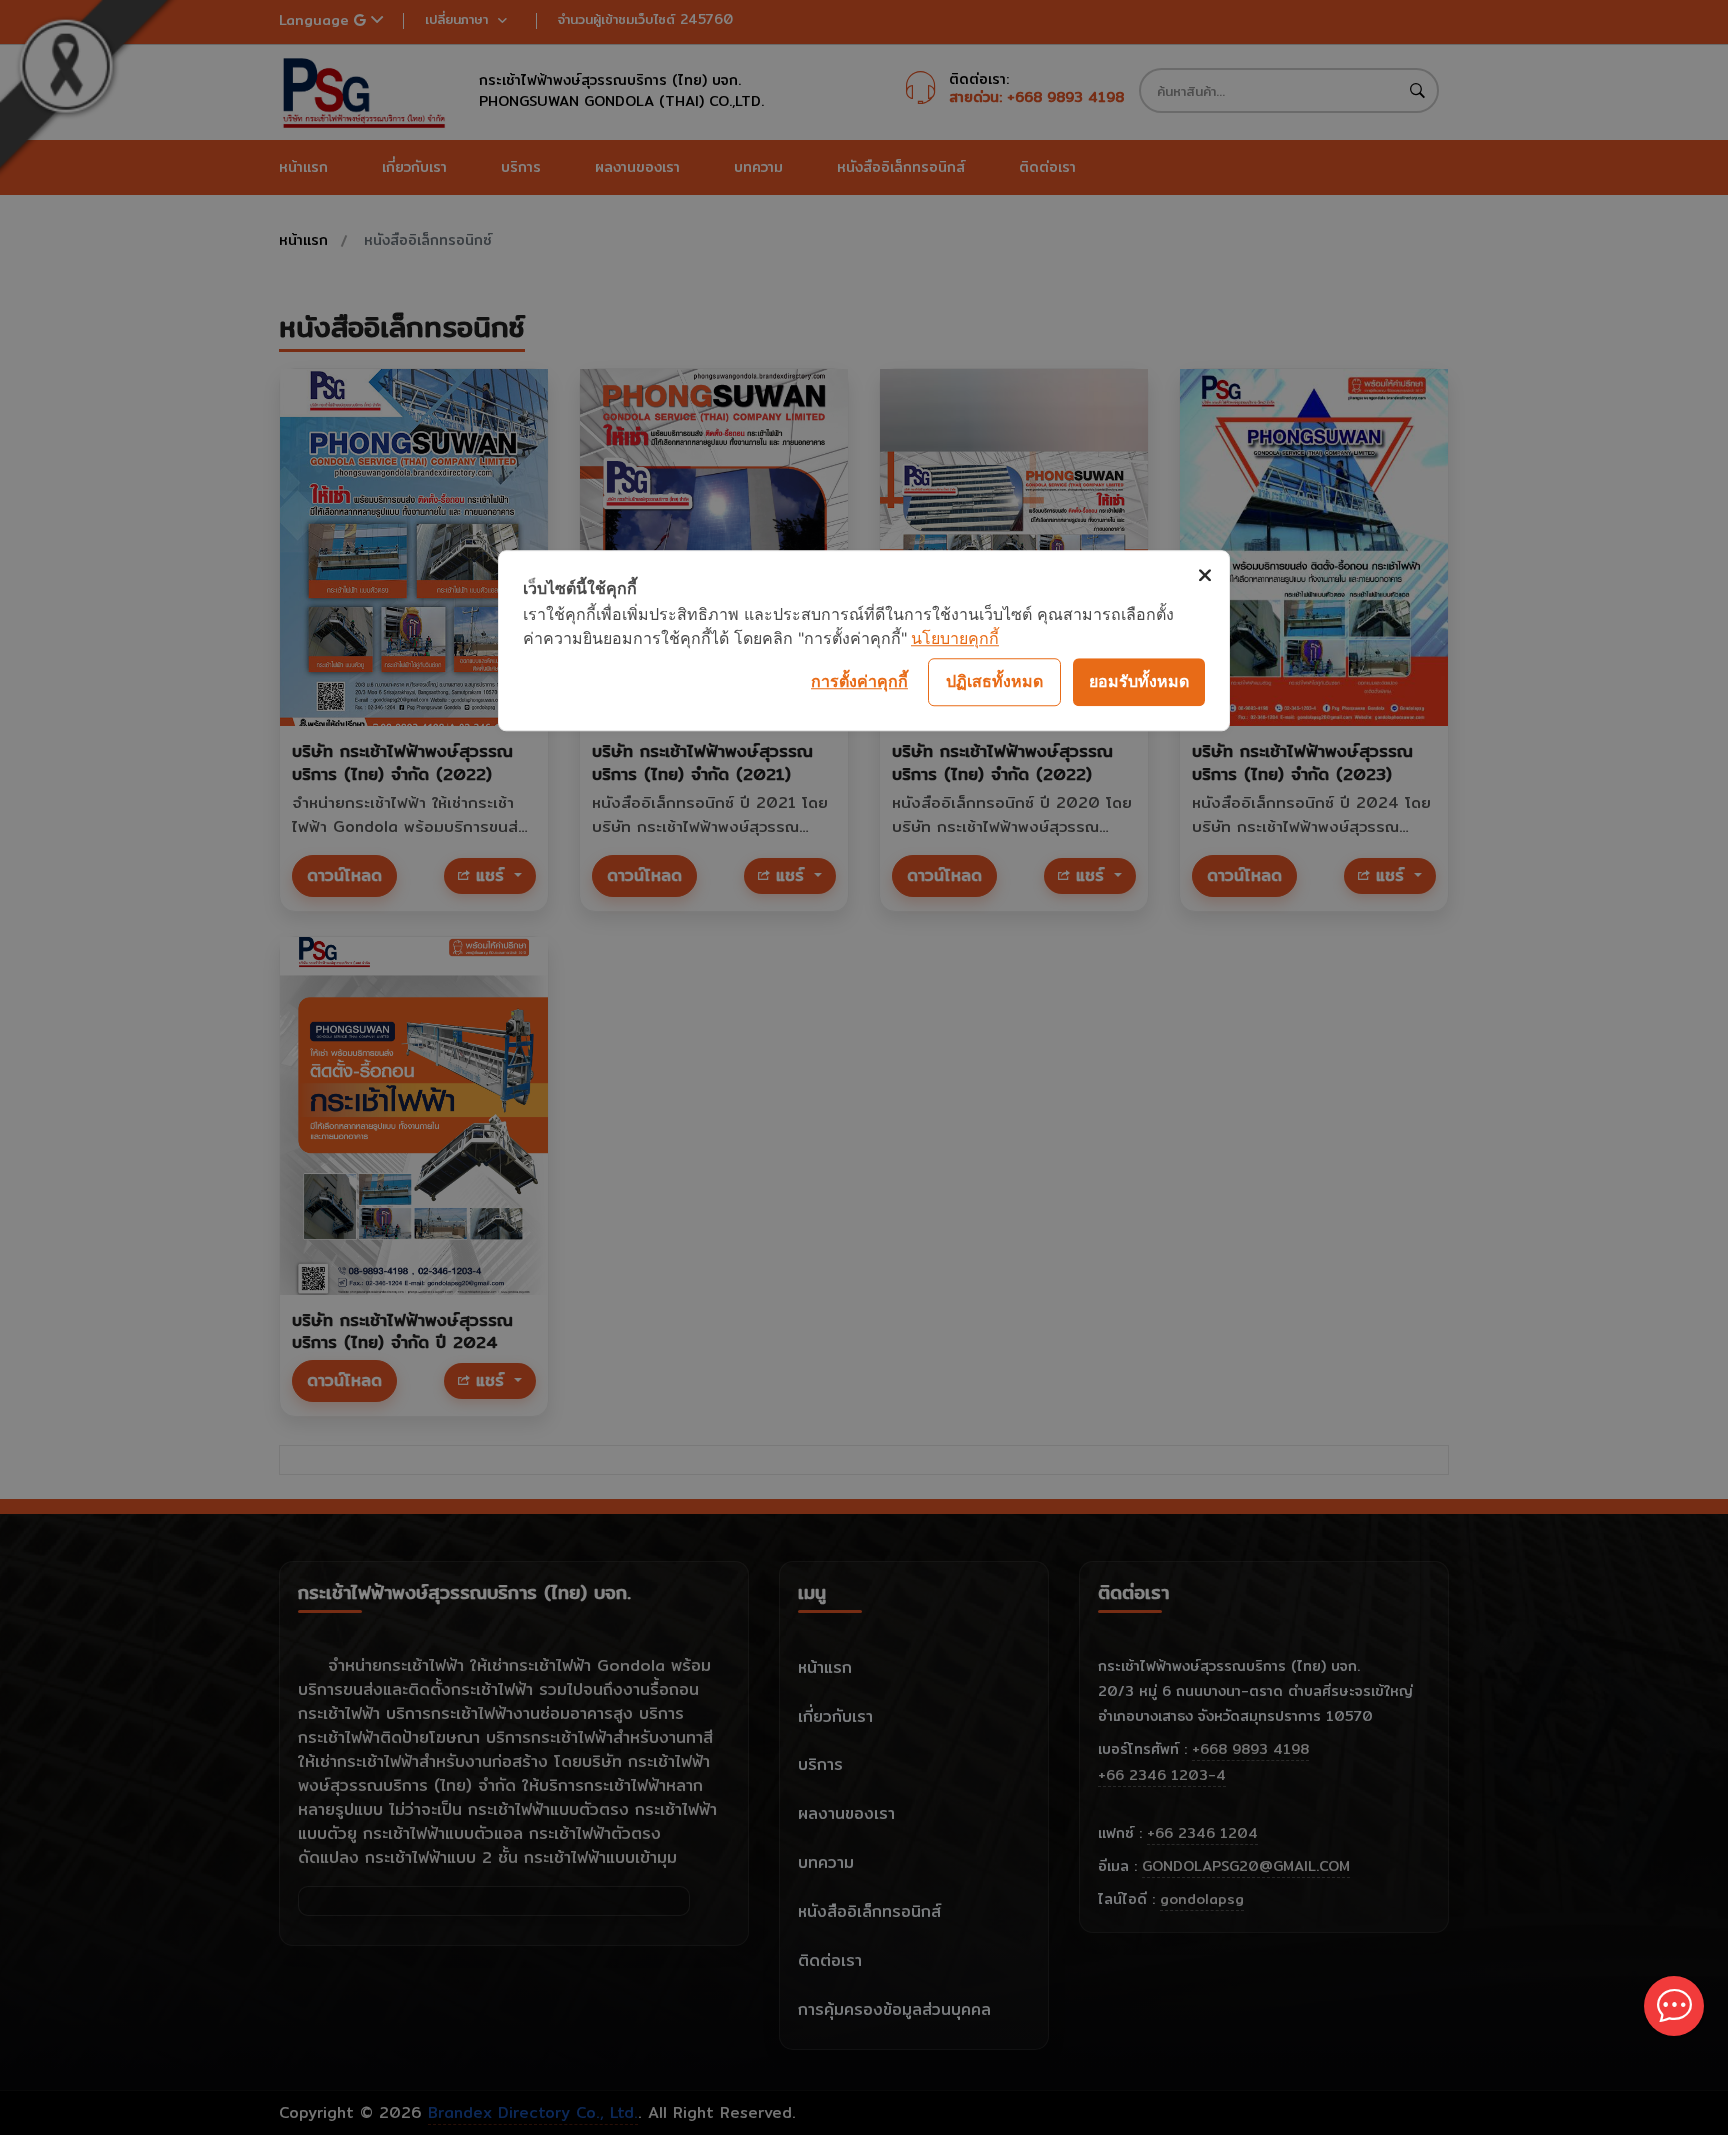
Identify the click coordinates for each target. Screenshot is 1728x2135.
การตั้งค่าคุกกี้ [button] (859, 681)
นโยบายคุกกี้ (955, 638)
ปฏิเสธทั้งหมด (994, 681)
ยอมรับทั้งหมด (1139, 681)
